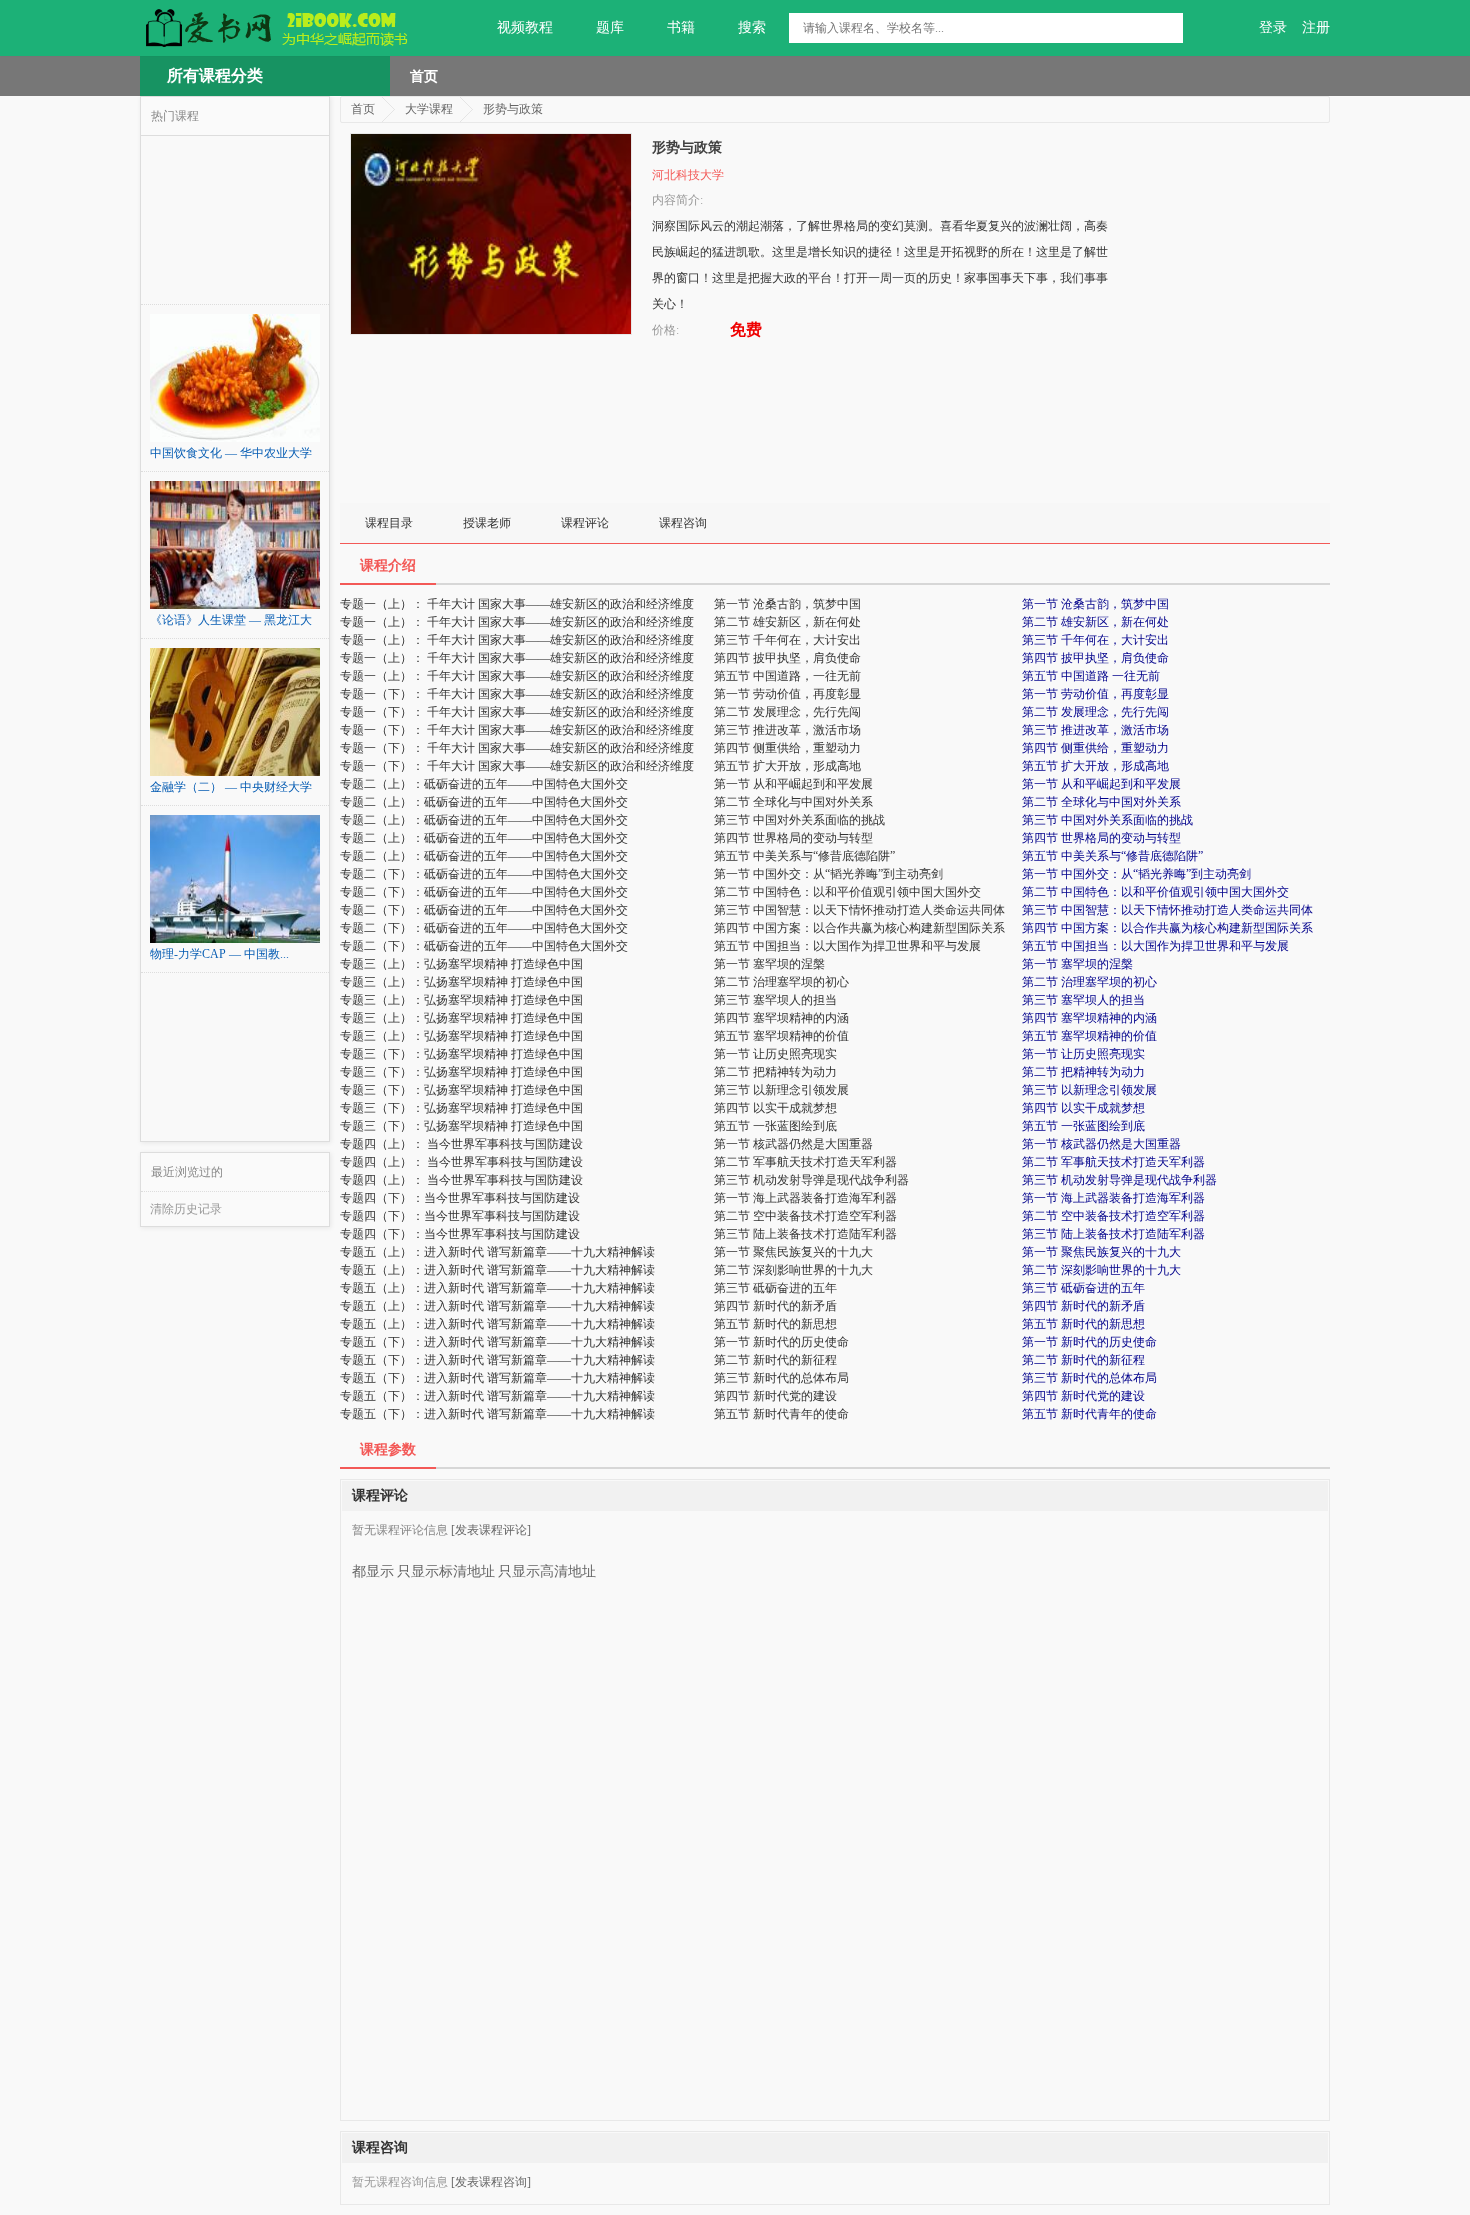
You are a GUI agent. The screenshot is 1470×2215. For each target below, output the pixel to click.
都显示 (373, 1571)
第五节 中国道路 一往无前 (1091, 676)
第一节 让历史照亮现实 (1083, 1054)
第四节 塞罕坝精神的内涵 (1089, 1018)
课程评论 (585, 523)
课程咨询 (683, 523)
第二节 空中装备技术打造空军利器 (1113, 1216)
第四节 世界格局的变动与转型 (1101, 838)
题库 (610, 27)
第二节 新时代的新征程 (1083, 1360)
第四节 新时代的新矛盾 (1083, 1306)
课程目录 (389, 523)
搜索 (752, 27)
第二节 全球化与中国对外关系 (1101, 802)
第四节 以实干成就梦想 (1083, 1108)
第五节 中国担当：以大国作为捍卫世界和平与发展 (1155, 946)
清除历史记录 (186, 1209)
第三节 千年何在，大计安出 (1095, 640)
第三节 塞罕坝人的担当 (1083, 1000)
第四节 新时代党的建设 (1083, 1396)
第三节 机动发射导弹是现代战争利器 (1119, 1180)
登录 (1273, 27)
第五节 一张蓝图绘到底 (1083, 1126)
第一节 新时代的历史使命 (1089, 1342)
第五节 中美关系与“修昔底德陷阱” (1112, 856)
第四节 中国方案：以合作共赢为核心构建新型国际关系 (1167, 928)
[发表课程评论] (491, 1530)
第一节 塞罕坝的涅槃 (1077, 964)
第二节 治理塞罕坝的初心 (1089, 982)
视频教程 (525, 27)
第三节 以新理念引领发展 (1089, 1090)
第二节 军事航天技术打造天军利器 (1113, 1162)
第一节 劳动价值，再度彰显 (1095, 694)
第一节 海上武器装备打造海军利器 (1113, 1198)
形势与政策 (513, 109)
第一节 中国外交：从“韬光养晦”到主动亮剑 (1136, 874)
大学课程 (429, 109)
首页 (424, 76)
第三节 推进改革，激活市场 (1095, 730)
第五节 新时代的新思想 (1083, 1324)
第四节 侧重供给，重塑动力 (1095, 748)
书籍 (681, 27)
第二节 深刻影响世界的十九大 (1101, 1270)
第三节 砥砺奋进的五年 (1083, 1288)
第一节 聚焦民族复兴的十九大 (1101, 1252)
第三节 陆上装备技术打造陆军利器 (1113, 1234)
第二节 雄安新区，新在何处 (1095, 622)
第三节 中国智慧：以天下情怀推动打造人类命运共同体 (1167, 910)
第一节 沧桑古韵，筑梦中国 (1095, 604)
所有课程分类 (215, 75)
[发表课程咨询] (491, 2182)
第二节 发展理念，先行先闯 (1095, 712)
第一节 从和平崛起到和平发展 (1101, 784)
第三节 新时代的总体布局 (1089, 1378)
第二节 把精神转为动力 (1083, 1072)
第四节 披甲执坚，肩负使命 (1095, 658)
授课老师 (487, 523)
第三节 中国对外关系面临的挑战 (1107, 820)
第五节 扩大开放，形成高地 (1095, 766)
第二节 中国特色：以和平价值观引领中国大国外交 (1155, 892)
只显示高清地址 (547, 1571)
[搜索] (1168, 28)
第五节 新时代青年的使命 (1089, 1414)
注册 (1316, 27)
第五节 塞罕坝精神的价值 (1089, 1036)
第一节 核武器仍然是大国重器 (1101, 1144)
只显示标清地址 (446, 1571)
